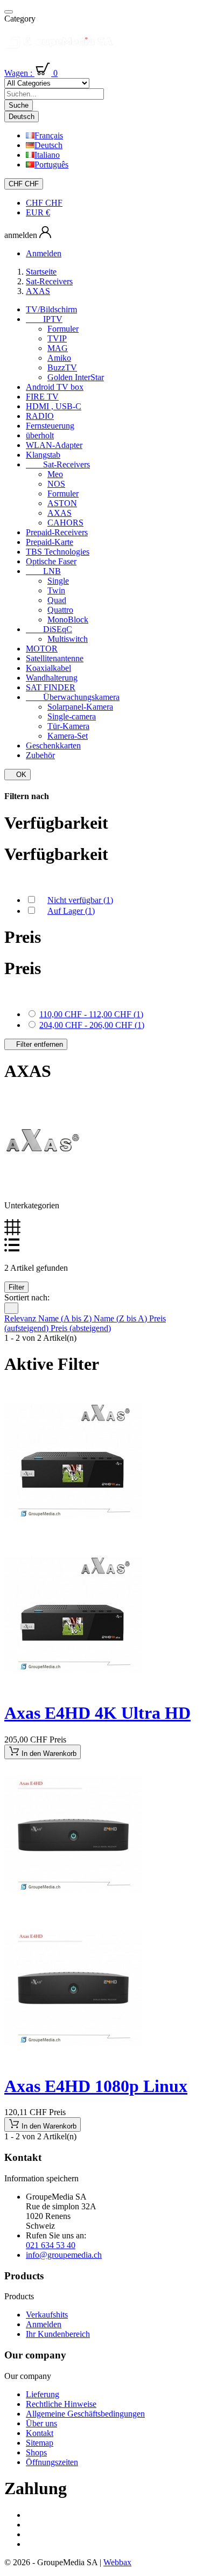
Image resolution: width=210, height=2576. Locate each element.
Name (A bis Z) (66, 1318)
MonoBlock (68, 619)
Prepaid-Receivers (57, 532)
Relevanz (21, 1318)
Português (51, 164)
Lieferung (43, 2394)
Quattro (60, 610)
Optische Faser (51, 561)
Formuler (63, 329)
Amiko (59, 358)
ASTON (62, 503)
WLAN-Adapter (54, 445)
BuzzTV (62, 367)
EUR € (38, 212)
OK (17, 775)
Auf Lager (71, 911)
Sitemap (40, 2443)
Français (49, 135)
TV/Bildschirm (51, 309)
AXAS (59, 513)
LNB (43, 571)
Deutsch (48, 145)
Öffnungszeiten (52, 2462)
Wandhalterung (52, 678)
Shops (36, 2452)
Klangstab (43, 455)
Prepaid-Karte (50, 542)
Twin (56, 590)
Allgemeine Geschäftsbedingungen (85, 2414)
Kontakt (40, 2433)
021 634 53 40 (51, 2245)
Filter (16, 1287)
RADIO (40, 416)
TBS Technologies (58, 552)
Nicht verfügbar (80, 900)
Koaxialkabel (48, 668)
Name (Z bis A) (121, 1318)
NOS (56, 484)
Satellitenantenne (55, 658)
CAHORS (65, 523)
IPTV (44, 319)
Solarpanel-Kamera (80, 707)
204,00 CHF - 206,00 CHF (92, 1025)
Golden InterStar (76, 377)
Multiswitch (68, 639)
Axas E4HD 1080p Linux (96, 2086)
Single (58, 581)
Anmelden (44, 2324)
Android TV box (55, 387)
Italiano (47, 155)
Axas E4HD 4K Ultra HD (97, 1713)
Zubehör (40, 755)
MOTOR (42, 649)
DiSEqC (49, 629)
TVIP (57, 338)
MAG (58, 348)
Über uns (41, 2423)
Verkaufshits (47, 2315)
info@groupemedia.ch (64, 2255)
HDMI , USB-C (54, 406)
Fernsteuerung (50, 426)
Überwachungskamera (73, 697)
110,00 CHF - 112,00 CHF (91, 1014)
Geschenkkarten (53, 745)
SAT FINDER (51, 687)
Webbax (117, 2562)
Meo (55, 474)
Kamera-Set (68, 736)
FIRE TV (42, 397)
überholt (40, 435)
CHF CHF (44, 203)
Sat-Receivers (58, 464)
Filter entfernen (36, 1044)
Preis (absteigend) (81, 1328)
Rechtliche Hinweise (61, 2404)
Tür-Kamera (68, 726)
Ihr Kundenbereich (58, 2334)
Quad (57, 600)
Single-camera (72, 716)
